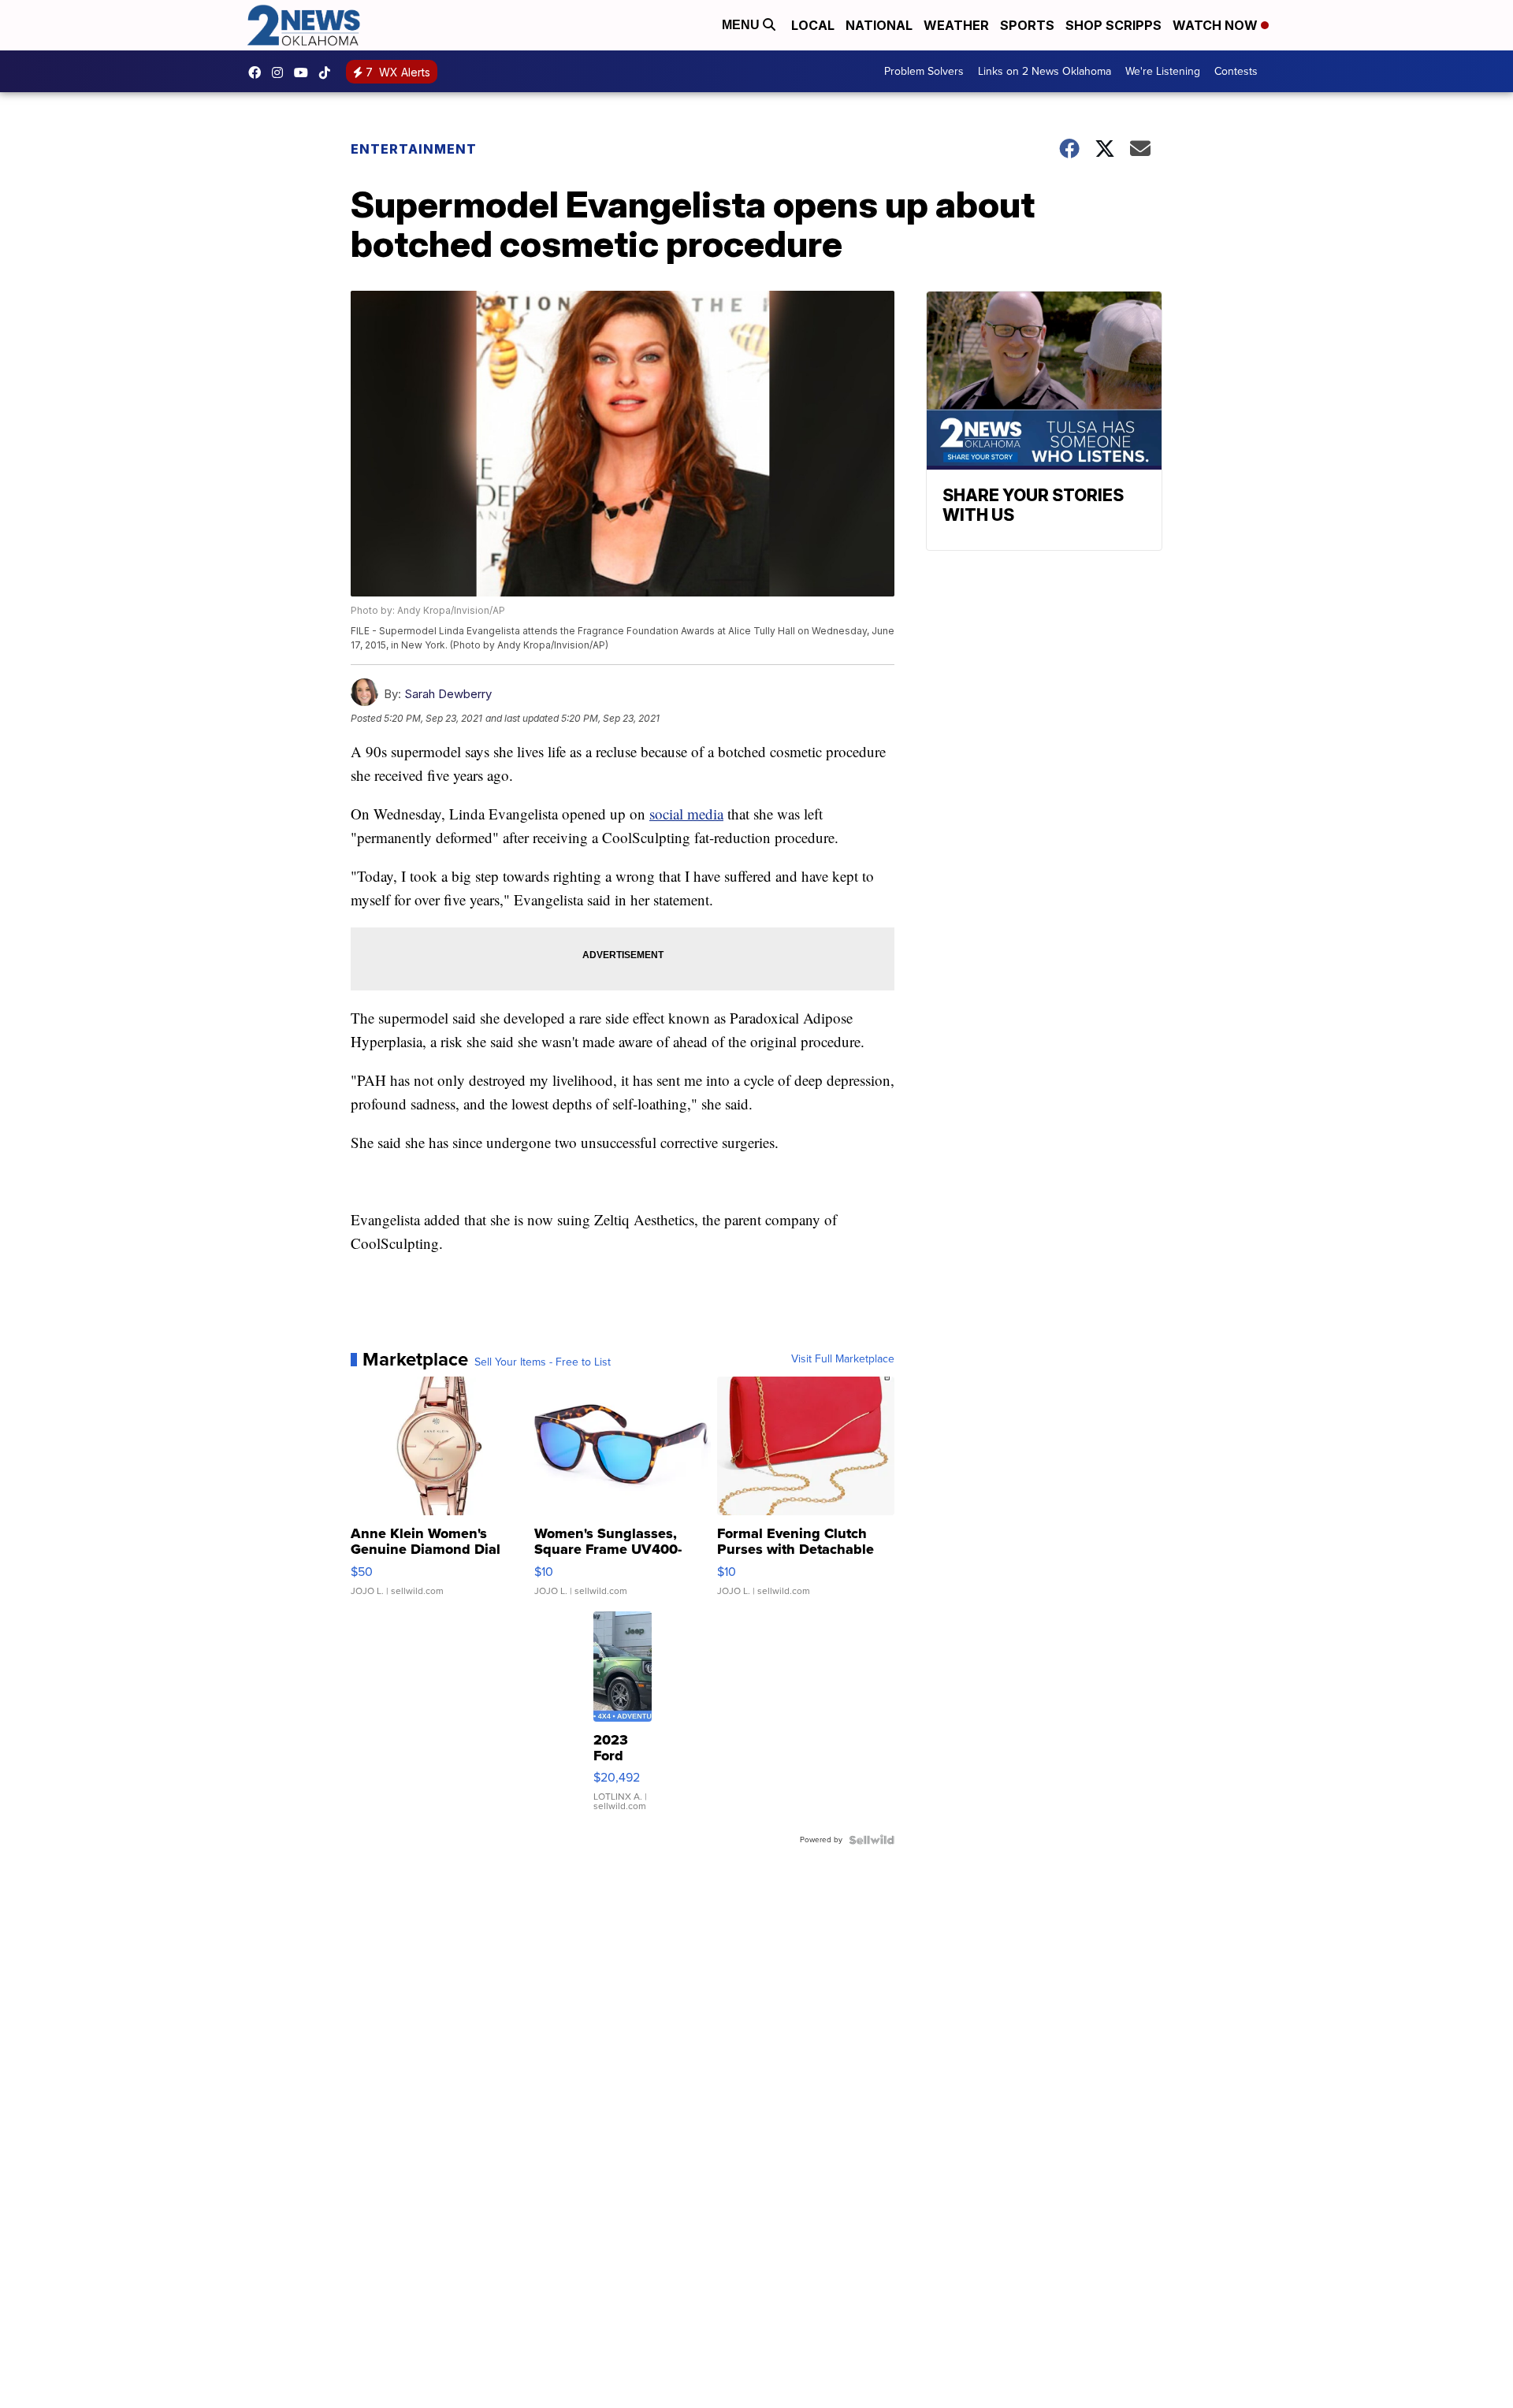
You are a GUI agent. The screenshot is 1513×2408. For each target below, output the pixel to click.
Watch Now (1217, 25)
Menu (742, 25)
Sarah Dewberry (448, 694)
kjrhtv (258, 72)
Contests (1236, 71)
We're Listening (1163, 71)
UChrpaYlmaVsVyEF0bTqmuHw (305, 72)
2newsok (281, 72)
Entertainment (414, 149)
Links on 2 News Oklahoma (1045, 71)
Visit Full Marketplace (843, 1359)
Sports (1027, 25)
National (879, 25)
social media (686, 814)
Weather (956, 25)
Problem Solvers (924, 71)
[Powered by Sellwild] (872, 1840)
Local (813, 25)
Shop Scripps (1113, 25)
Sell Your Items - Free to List (543, 1362)
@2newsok (329, 72)
